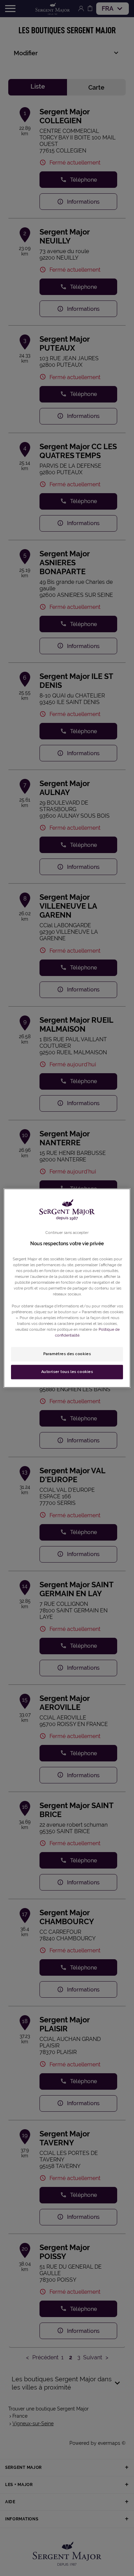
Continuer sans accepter (67, 1233)
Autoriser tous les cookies (67, 1372)
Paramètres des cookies (67, 1354)
